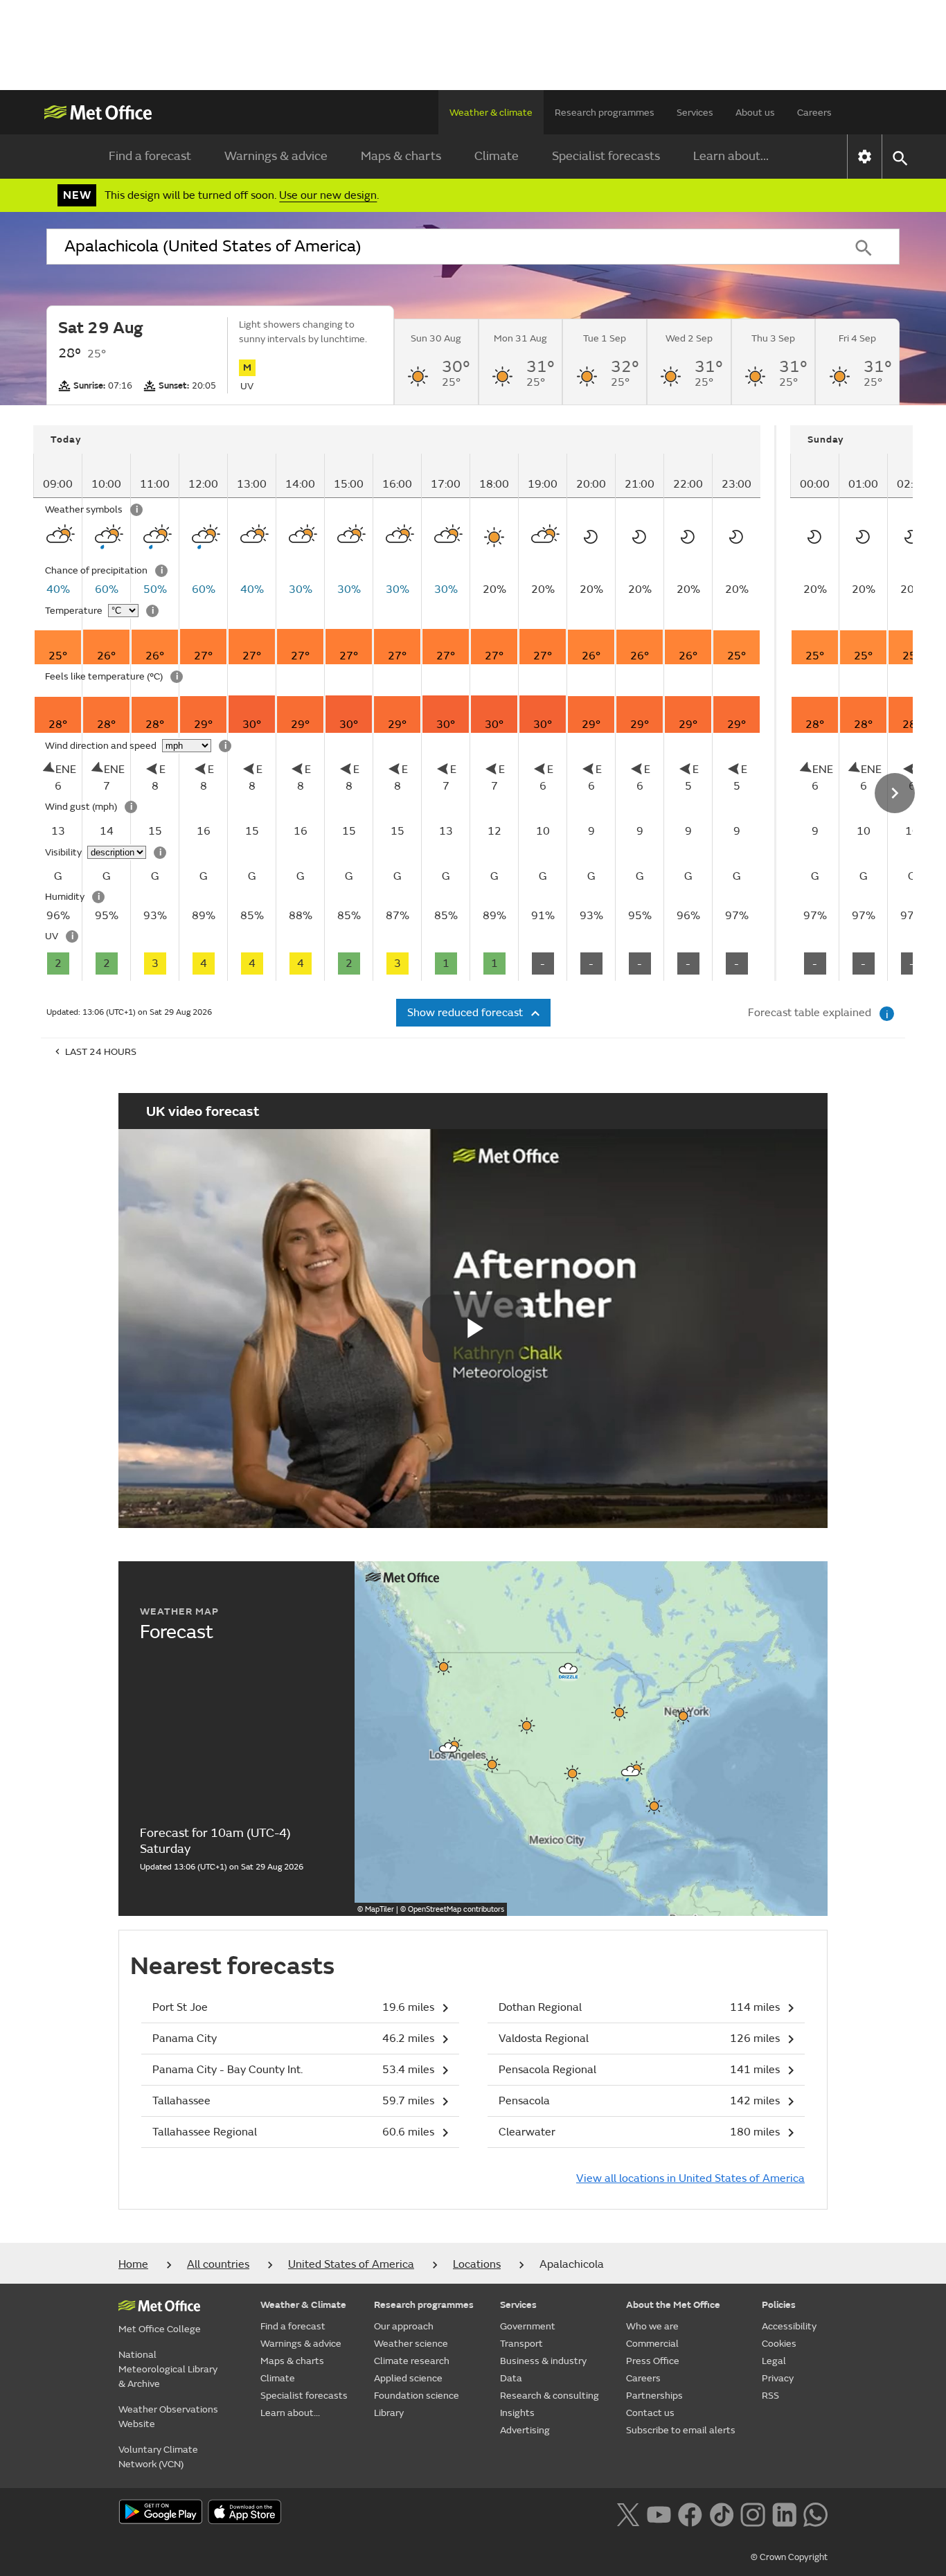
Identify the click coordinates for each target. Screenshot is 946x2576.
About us (755, 113)
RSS (770, 2396)
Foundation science (417, 2396)
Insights (517, 2413)
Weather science (411, 2344)
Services (695, 113)
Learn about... (731, 156)
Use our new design (328, 195)
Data (511, 2378)
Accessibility (789, 2326)
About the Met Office (673, 2305)
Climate (497, 156)
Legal (774, 2361)
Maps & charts (401, 156)
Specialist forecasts (606, 156)
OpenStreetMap (456, 1909)
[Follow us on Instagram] (752, 2513)
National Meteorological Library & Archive (168, 2369)
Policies (779, 2305)
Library (389, 2413)
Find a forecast (150, 156)
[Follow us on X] (628, 2513)
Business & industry (543, 2361)
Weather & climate (491, 113)
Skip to (54, 467)
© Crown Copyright (789, 2557)
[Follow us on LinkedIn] (784, 2513)
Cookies (779, 2344)
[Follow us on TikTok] (721, 2513)
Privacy (778, 2378)
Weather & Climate (303, 2305)
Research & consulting (550, 2396)
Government (528, 2326)
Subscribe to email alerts (681, 2430)
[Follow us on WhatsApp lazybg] (815, 2513)
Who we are (652, 2326)
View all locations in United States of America (690, 2178)
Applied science (408, 2378)
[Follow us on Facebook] (690, 2513)
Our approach (404, 2326)
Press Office (653, 2361)
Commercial (652, 2344)
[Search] (864, 247)
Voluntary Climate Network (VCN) (158, 2457)
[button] (569, 1669)
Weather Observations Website (168, 2417)
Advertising (525, 2430)
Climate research (412, 2361)
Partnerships (654, 2396)
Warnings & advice (276, 156)
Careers (814, 113)
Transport (521, 2344)
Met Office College (160, 2329)
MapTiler (380, 1909)
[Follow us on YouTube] (659, 2513)
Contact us (650, 2413)
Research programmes (605, 113)
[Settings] (865, 157)
